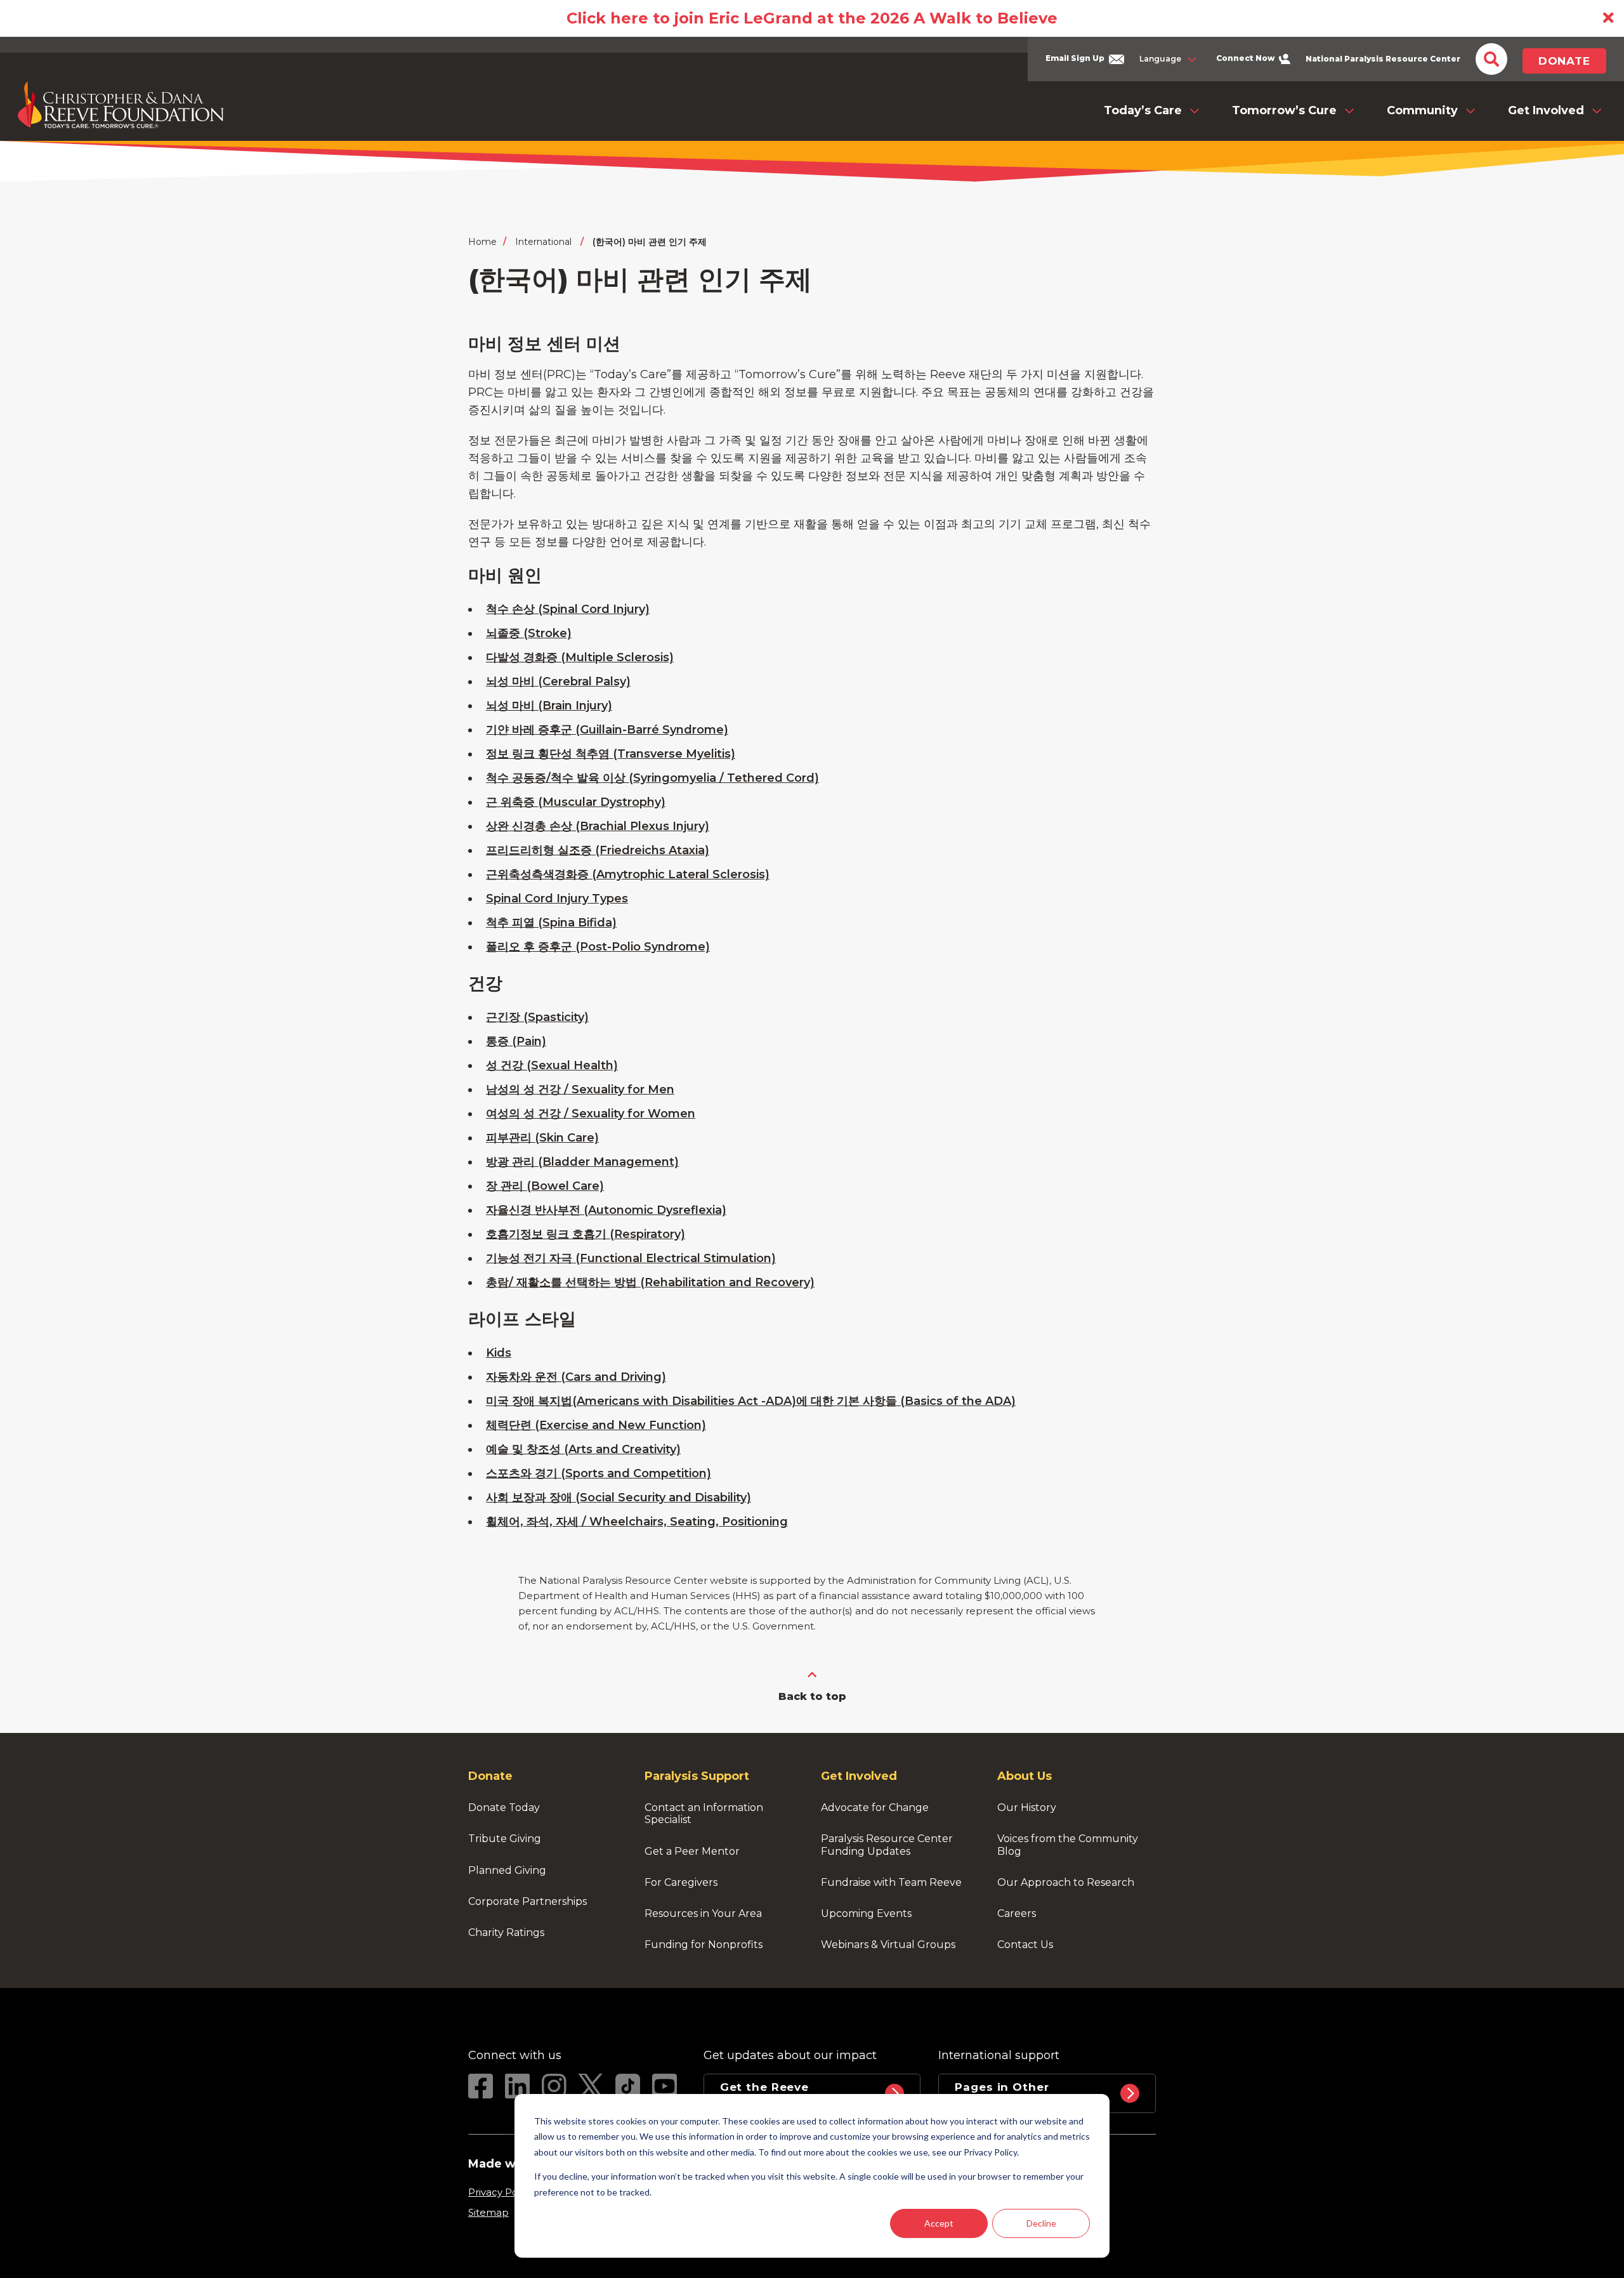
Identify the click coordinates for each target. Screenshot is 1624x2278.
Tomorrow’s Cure (1284, 110)
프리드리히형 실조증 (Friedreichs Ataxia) (598, 850)
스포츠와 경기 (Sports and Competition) (599, 1473)
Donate (1564, 61)
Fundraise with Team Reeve (891, 1882)
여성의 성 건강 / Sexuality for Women (591, 1114)
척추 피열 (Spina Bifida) (551, 923)
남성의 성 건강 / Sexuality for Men (580, 1090)
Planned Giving (507, 1870)
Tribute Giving (505, 1839)
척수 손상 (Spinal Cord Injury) (568, 609)
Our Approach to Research (1066, 1882)
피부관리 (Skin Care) (542, 1138)
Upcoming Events (866, 1913)
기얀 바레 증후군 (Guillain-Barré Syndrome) (607, 730)
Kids (499, 1353)
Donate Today (504, 1807)
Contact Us (1025, 1945)
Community (1422, 110)
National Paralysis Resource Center (1383, 59)
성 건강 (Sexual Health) (552, 1065)
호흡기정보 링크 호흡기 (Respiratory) (586, 1234)
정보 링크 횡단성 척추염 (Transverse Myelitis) (611, 754)
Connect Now (1246, 58)
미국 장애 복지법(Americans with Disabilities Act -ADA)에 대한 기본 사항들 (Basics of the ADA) (751, 1401)
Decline (1041, 2223)
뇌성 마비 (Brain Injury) (549, 706)
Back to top (812, 1696)
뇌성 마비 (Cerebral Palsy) (558, 681)
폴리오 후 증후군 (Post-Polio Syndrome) (598, 947)
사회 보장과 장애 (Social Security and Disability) (619, 1498)
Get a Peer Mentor (692, 1851)
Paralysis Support (697, 1776)
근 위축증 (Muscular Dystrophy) (576, 802)
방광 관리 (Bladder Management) (582, 1162)
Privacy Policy (501, 2192)
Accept (939, 2223)
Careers (1017, 1913)
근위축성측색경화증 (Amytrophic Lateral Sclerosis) (628, 874)
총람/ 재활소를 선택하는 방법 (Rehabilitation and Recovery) (650, 1282)
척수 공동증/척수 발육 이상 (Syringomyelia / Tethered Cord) (652, 778)
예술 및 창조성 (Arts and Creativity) (583, 1449)
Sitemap (488, 2212)
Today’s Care (1143, 110)
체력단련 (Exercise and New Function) (596, 1425)
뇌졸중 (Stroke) (529, 633)
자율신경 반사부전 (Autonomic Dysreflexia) (606, 1210)
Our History (1027, 1807)
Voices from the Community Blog (1069, 1845)
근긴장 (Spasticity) (537, 1017)
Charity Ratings (506, 1932)
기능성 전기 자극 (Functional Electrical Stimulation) (631, 1258)
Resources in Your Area (703, 1913)
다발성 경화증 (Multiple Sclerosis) (580, 657)
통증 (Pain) (516, 1041)
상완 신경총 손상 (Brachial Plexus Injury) (598, 826)
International (543, 242)
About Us (1025, 1776)
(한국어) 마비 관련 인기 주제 (650, 242)
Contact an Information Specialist (705, 1814)
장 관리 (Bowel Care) (545, 1186)
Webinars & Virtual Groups (888, 1945)
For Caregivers (681, 1882)
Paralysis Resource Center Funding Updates (888, 1845)
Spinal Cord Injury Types (557, 899)
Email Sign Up (1076, 58)
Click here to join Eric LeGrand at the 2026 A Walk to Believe (812, 18)
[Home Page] (121, 105)
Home (482, 242)
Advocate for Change (875, 1807)
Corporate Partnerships (527, 1901)
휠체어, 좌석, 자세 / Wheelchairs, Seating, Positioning (637, 1522)
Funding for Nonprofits (704, 1945)
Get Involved (1546, 110)
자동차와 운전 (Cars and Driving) (576, 1377)
